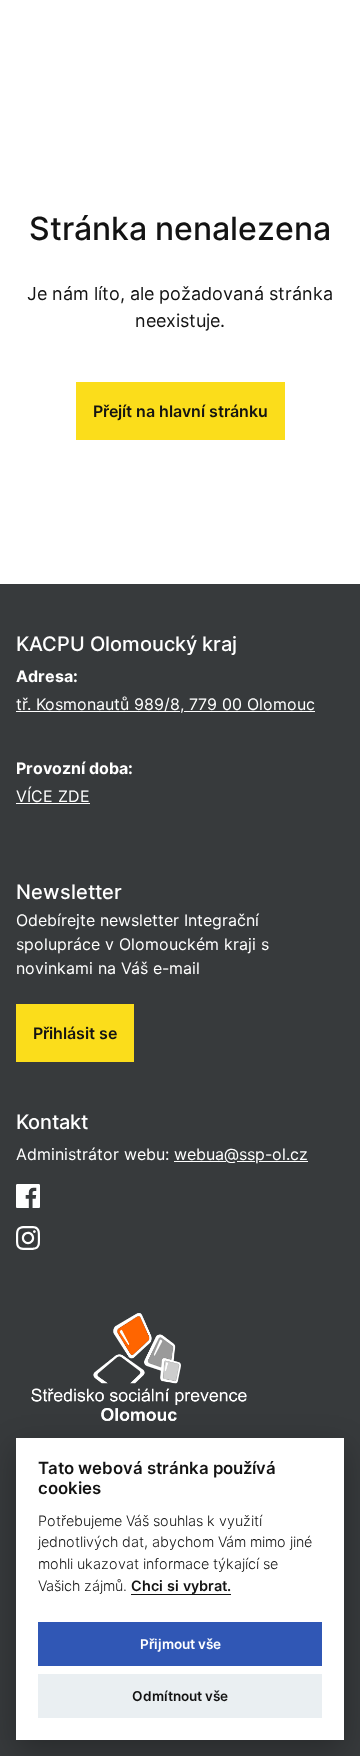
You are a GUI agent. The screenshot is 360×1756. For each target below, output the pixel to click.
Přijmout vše (180, 1644)
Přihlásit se (75, 1033)
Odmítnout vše (180, 1696)
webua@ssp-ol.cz (241, 1154)
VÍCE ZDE (53, 796)
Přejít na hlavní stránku (180, 411)
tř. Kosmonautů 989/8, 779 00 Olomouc (165, 704)
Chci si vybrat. (181, 1585)
